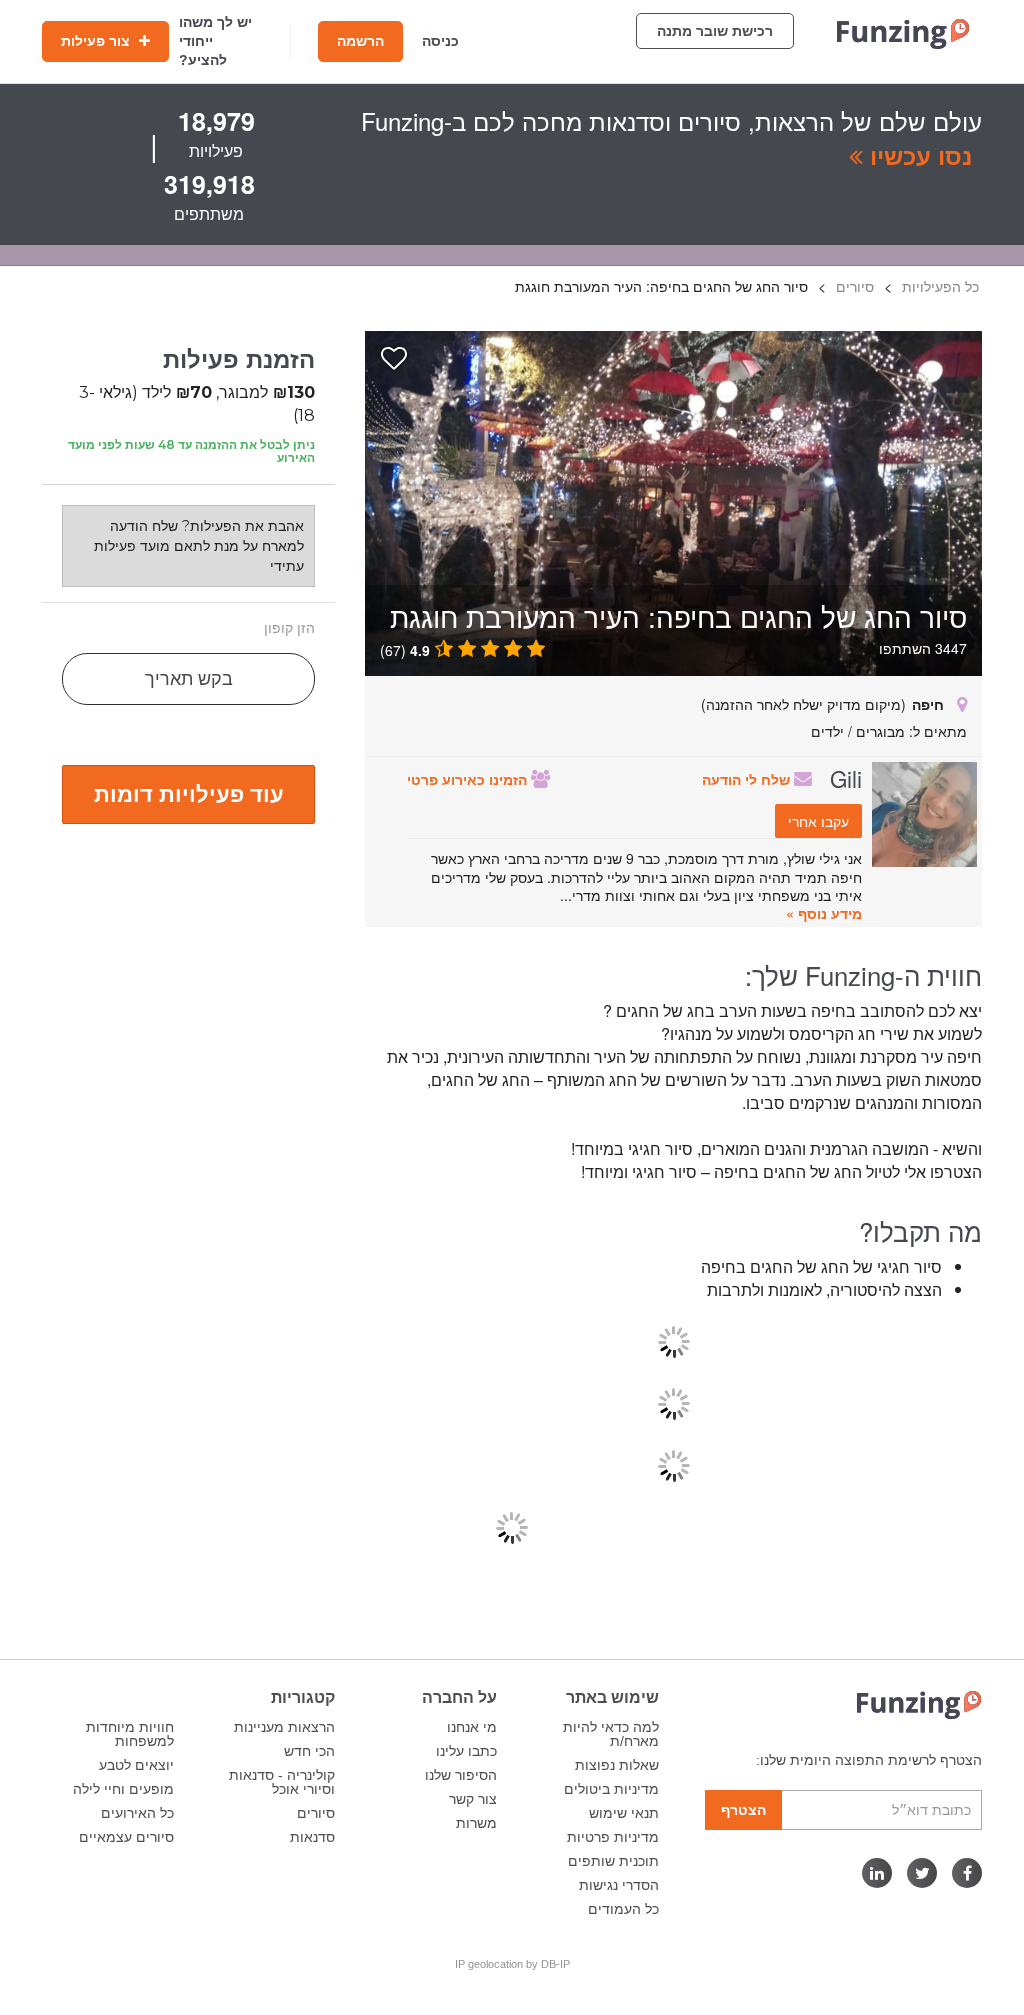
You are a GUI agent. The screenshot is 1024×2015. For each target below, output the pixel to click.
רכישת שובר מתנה (715, 31)
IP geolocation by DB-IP (512, 1964)
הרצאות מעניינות (284, 1727)
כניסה (440, 41)
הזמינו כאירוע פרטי (469, 779)
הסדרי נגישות (619, 1885)
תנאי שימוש (624, 1813)
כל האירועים (137, 1813)
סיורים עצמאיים (126, 1837)
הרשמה (360, 41)
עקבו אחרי (818, 821)
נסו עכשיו (917, 155)
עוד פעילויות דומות (189, 793)
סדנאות (312, 1837)
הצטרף (743, 1810)
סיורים (316, 1813)
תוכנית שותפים (613, 1861)
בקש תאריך (189, 679)
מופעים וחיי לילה (123, 1789)
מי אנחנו (472, 1727)
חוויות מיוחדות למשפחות (130, 1734)
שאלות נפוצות (617, 1765)
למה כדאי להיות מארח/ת (611, 1734)
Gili (846, 778)
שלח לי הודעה (748, 779)
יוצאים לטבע (136, 1765)
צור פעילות (97, 41)
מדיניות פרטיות (613, 1837)
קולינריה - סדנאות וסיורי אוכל (282, 1782)
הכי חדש (309, 1751)
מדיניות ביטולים (611, 1789)
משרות (476, 1823)
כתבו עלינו (466, 1751)
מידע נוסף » (824, 913)
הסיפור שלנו (461, 1775)
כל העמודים (623, 1909)
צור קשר (473, 1799)
